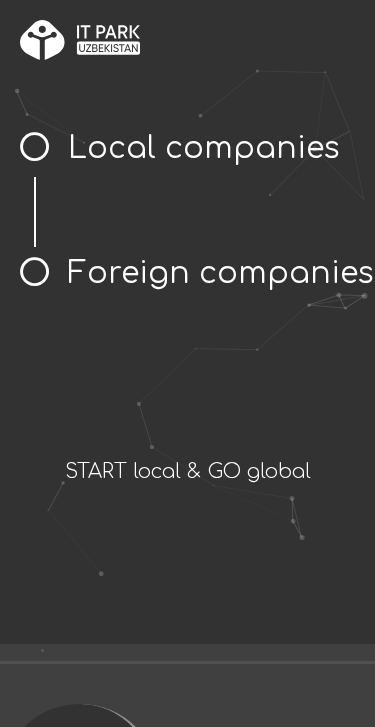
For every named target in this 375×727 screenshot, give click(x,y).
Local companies (204, 148)
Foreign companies (221, 273)
